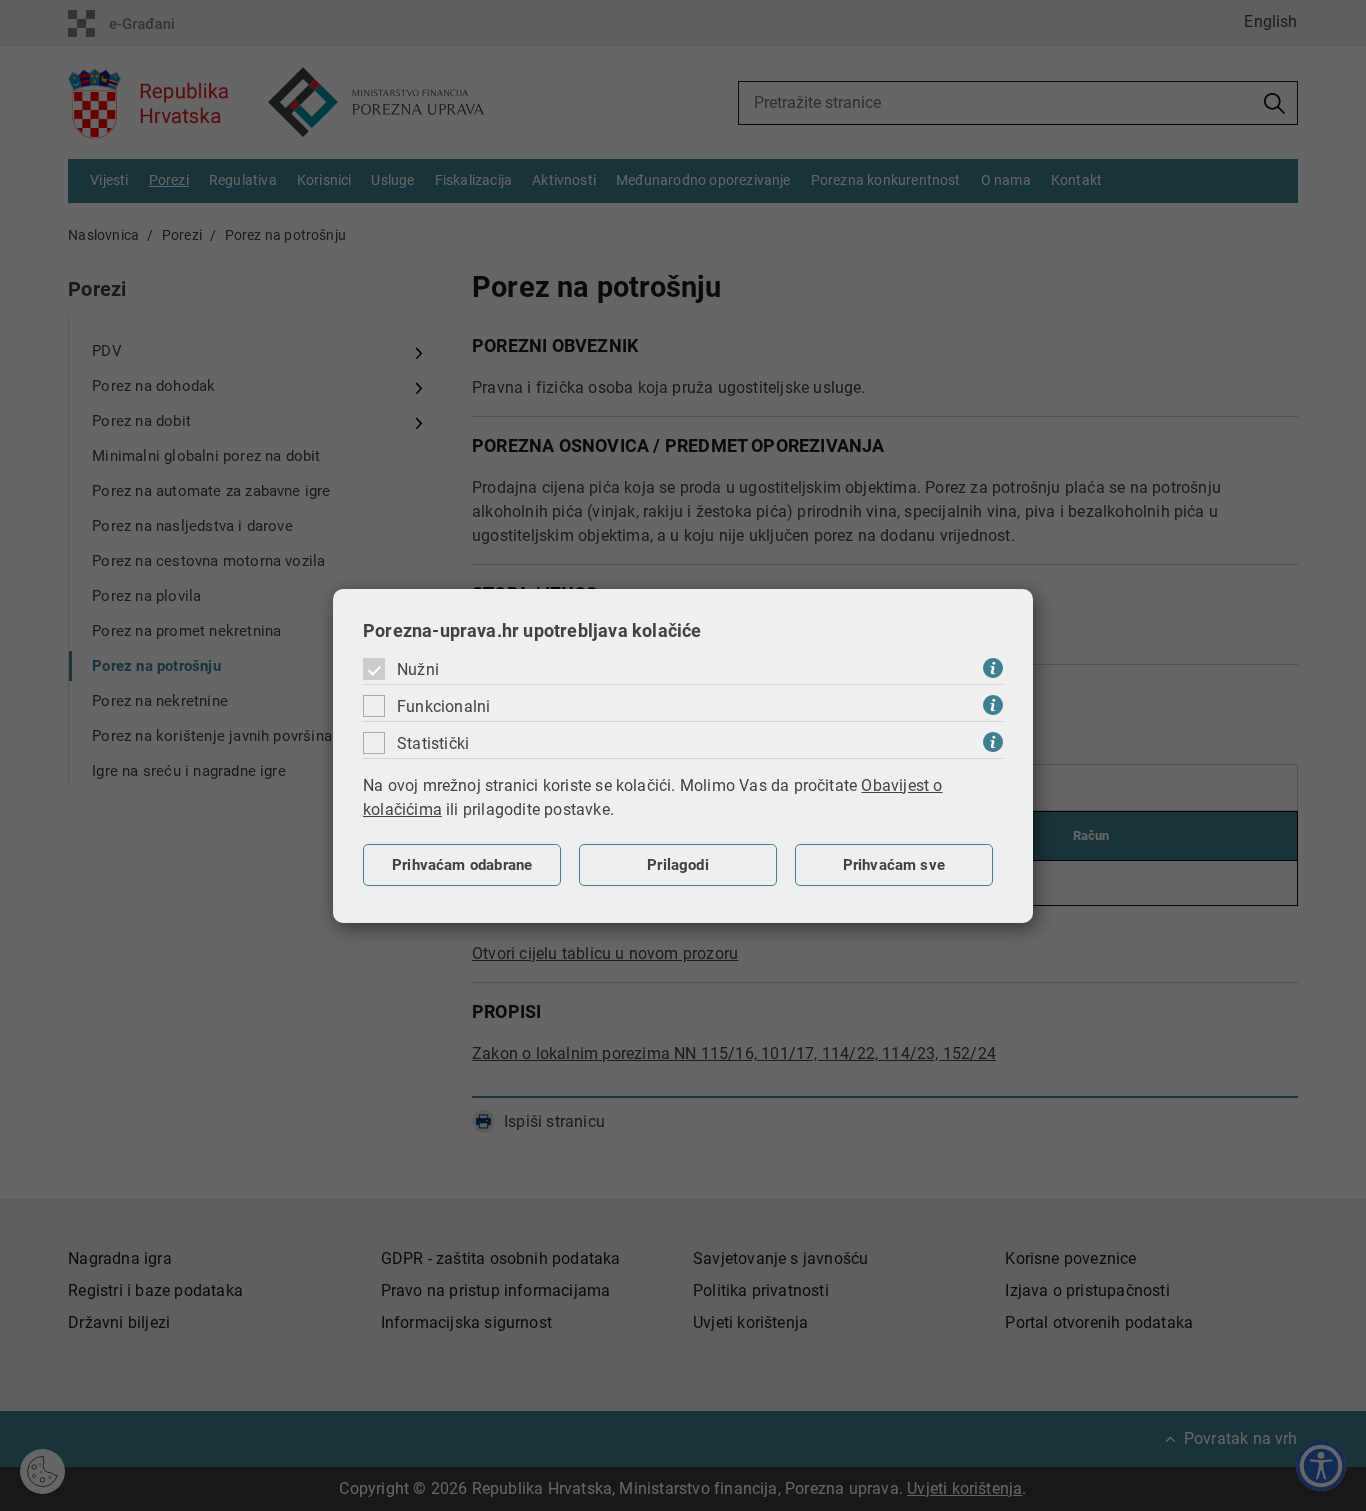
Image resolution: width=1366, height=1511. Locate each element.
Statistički (433, 743)
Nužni (418, 669)
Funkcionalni (443, 706)
